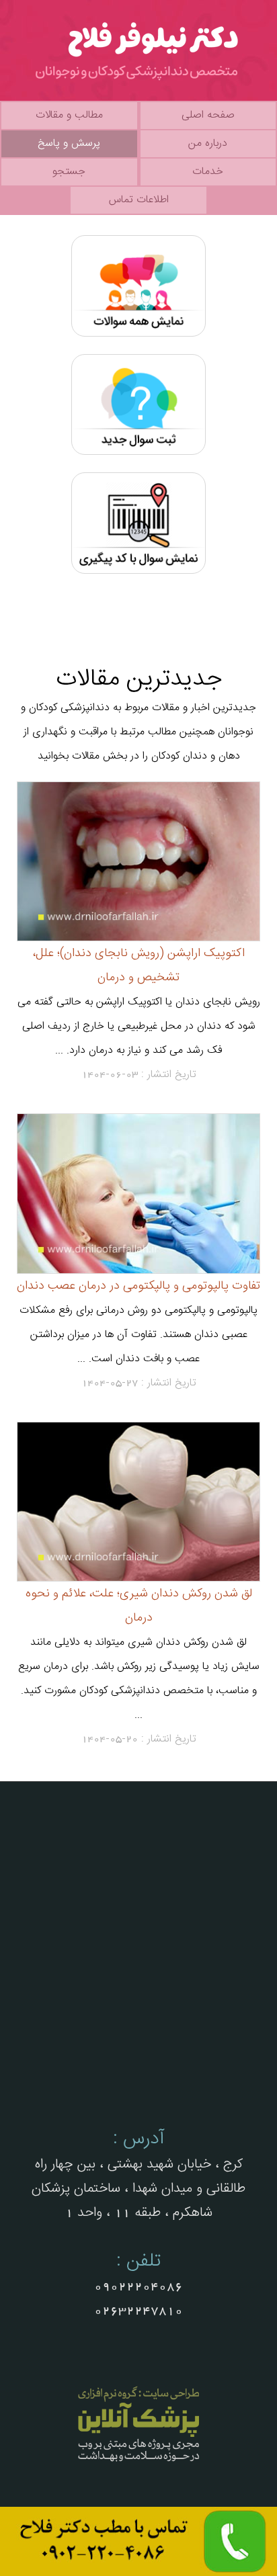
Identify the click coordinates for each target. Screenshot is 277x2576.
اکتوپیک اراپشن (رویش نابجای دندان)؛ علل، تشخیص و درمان (139, 965)
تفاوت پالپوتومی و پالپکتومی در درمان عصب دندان (138, 1286)
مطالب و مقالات (69, 115)
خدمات (208, 172)
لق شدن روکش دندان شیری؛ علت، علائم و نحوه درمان (139, 1605)
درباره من (208, 143)
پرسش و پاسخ (69, 143)
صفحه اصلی (208, 115)
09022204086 (138, 2286)
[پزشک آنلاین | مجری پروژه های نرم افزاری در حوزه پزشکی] (138, 2463)
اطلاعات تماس (139, 200)
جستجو (69, 172)
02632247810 (138, 2311)
